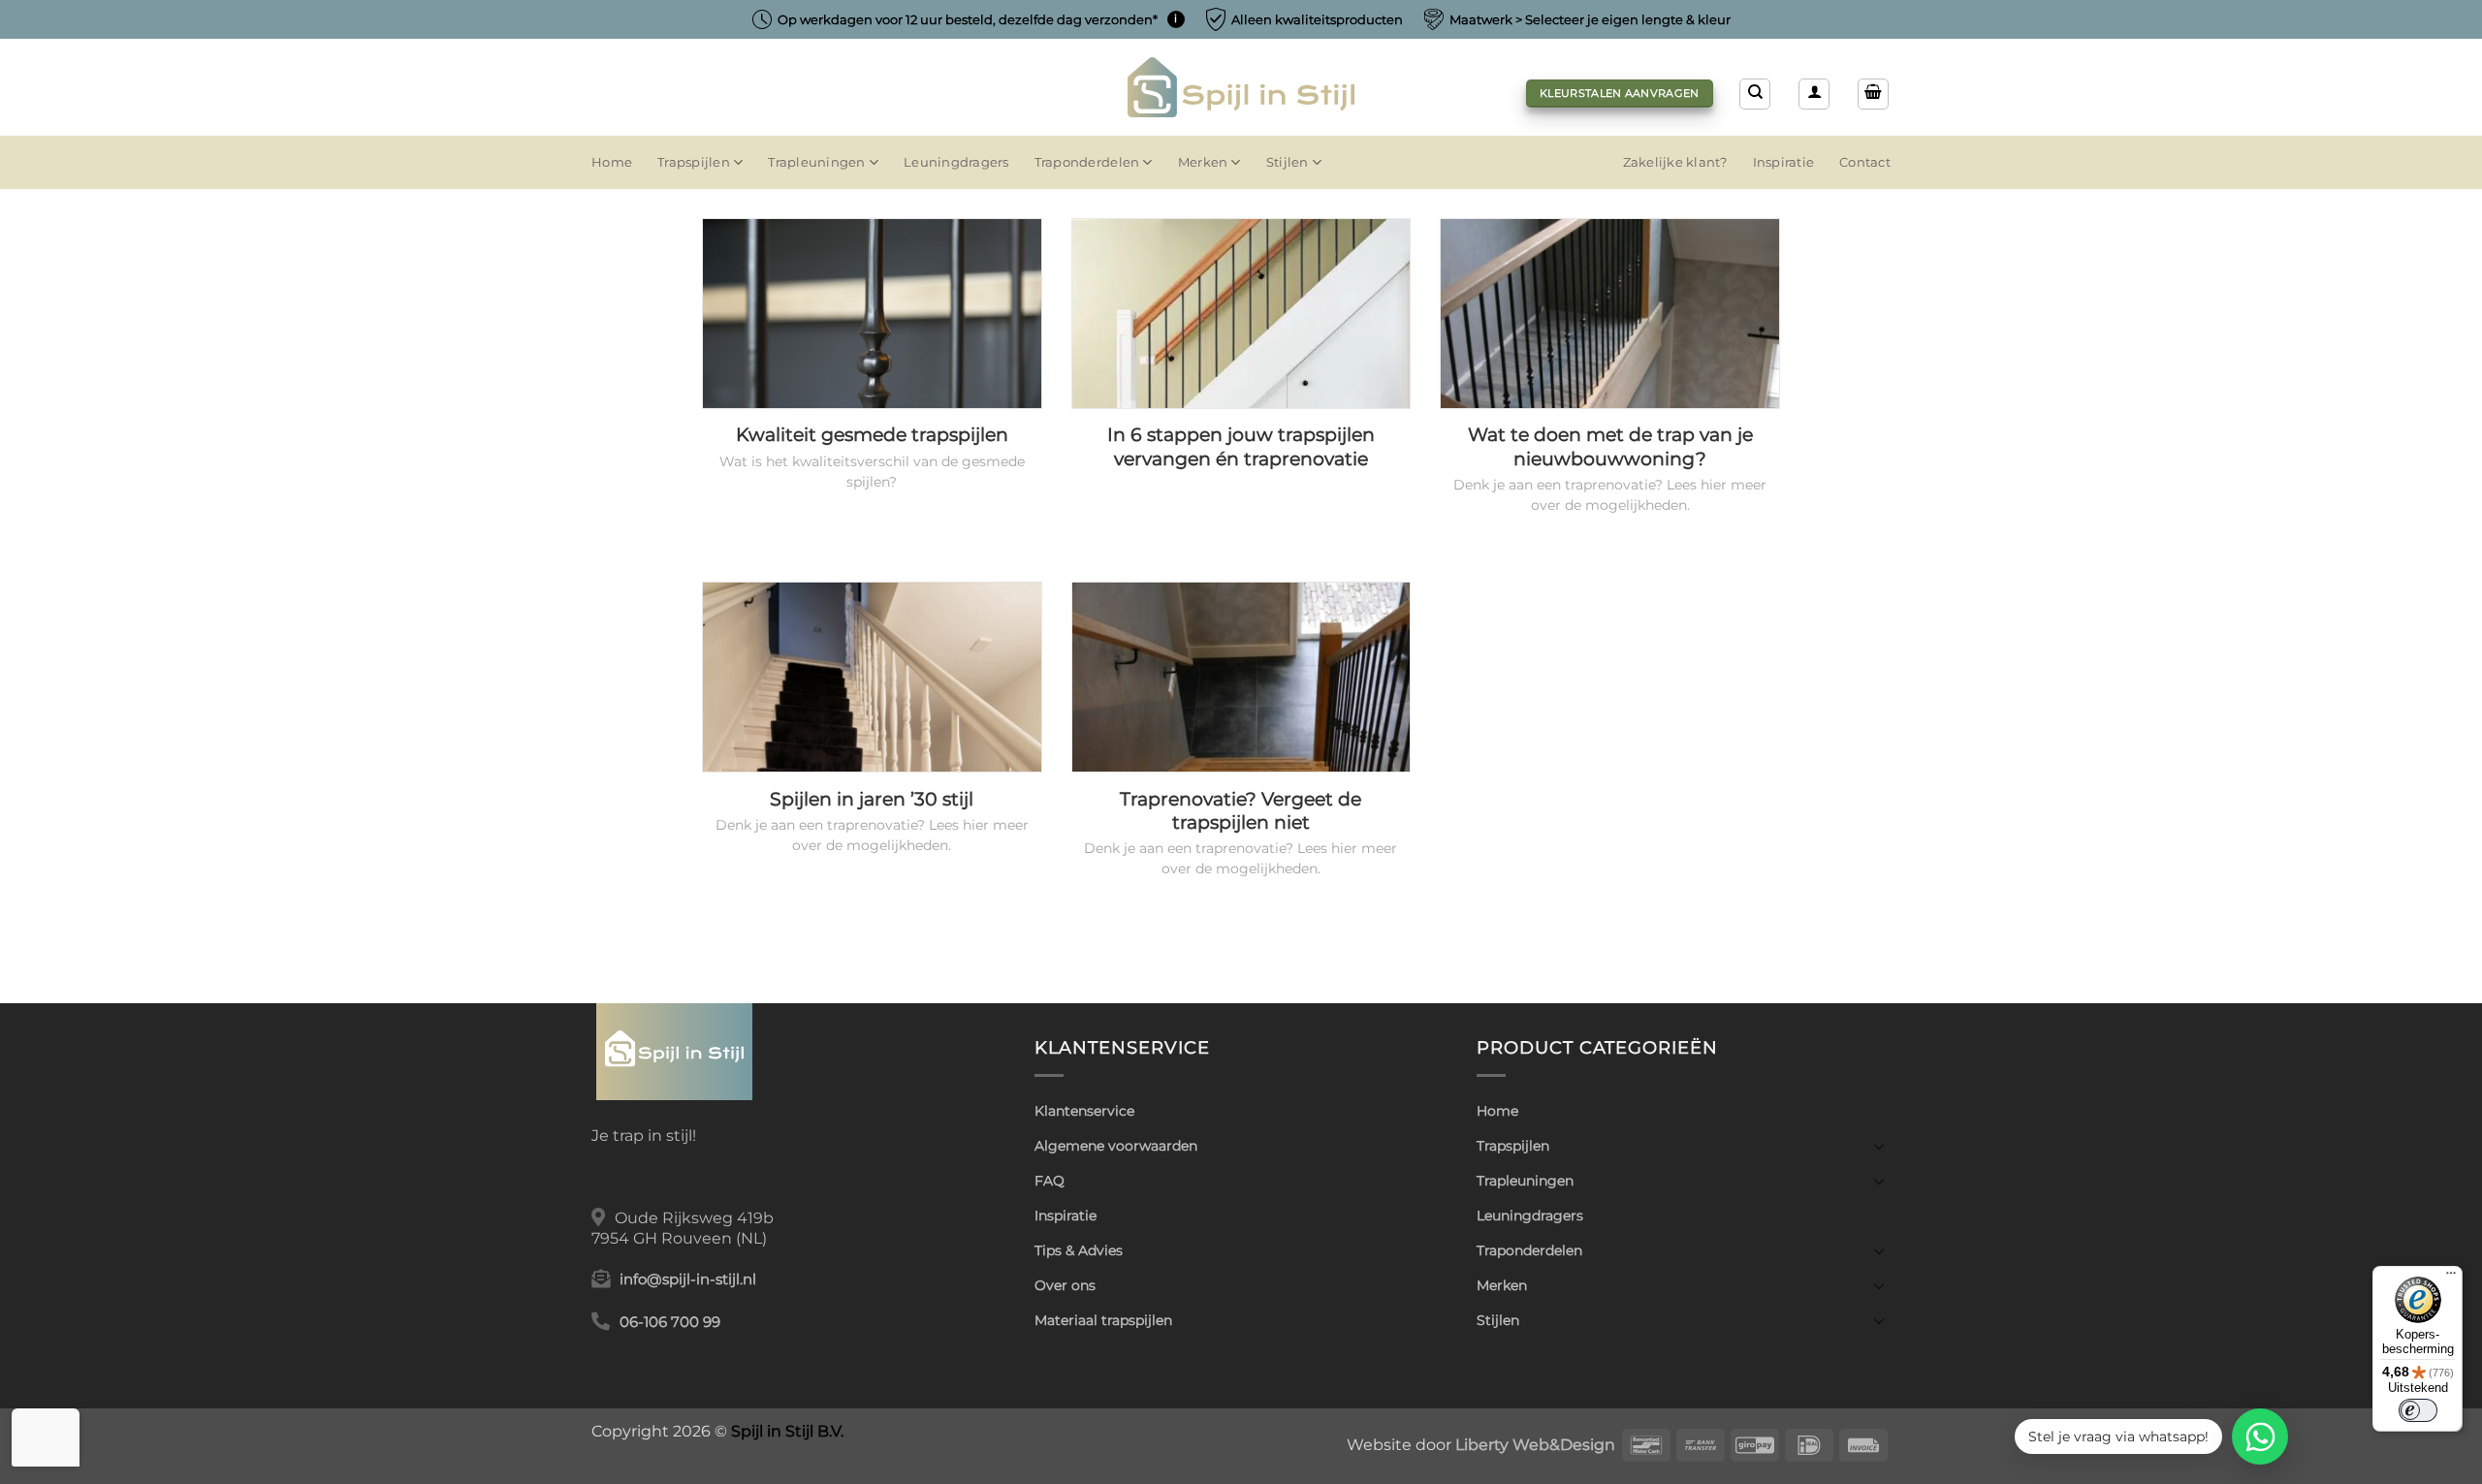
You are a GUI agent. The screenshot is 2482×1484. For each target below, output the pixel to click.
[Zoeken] (1755, 94)
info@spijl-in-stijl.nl (688, 1279)
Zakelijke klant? (1675, 162)
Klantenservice (1084, 1111)
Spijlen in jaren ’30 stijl (872, 799)
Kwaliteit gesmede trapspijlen (872, 435)
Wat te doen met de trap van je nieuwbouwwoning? (1610, 447)
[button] (1814, 94)
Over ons (1065, 1285)
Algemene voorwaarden (1116, 1146)
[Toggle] (1879, 1146)
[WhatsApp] (2260, 1437)
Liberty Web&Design (1535, 1444)
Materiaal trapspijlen (1103, 1320)
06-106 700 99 (670, 1322)
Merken (1203, 162)
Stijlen (1288, 162)
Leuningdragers (956, 162)
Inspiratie (1784, 162)
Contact (1865, 162)
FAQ (1050, 1181)
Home (612, 162)
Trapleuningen (816, 162)
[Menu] (2451, 1278)
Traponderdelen (1087, 162)
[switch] (2418, 1410)
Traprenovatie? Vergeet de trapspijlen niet (1241, 811)
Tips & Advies (1079, 1250)
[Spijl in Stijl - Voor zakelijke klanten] (1241, 87)
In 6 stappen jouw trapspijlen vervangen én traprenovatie (1241, 447)
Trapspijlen (694, 162)
